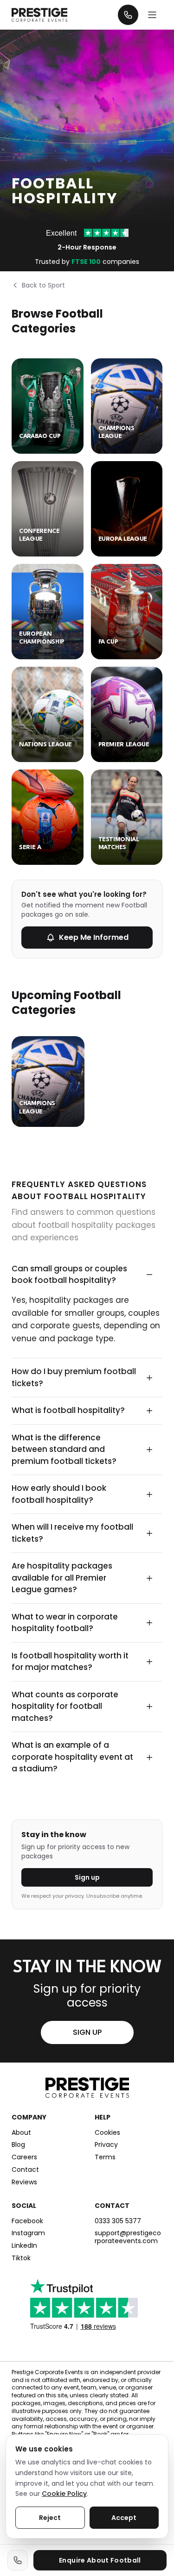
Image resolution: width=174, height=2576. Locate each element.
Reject (50, 2518)
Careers (24, 2157)
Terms (105, 2157)
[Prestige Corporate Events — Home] (39, 15)
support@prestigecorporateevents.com (128, 2237)
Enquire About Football (100, 2560)
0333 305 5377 (118, 2221)
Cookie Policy (64, 2494)
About (21, 2133)
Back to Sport (43, 285)
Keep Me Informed (94, 937)
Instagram (28, 2233)
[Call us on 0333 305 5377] (18, 2560)
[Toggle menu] (152, 15)
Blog (18, 2145)
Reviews (24, 2182)
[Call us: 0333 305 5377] (128, 15)
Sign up (87, 1877)
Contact (25, 2170)
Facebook (27, 2221)
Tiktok (21, 2258)
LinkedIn (24, 2246)
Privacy (106, 2145)
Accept (124, 2518)
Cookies (107, 2133)
